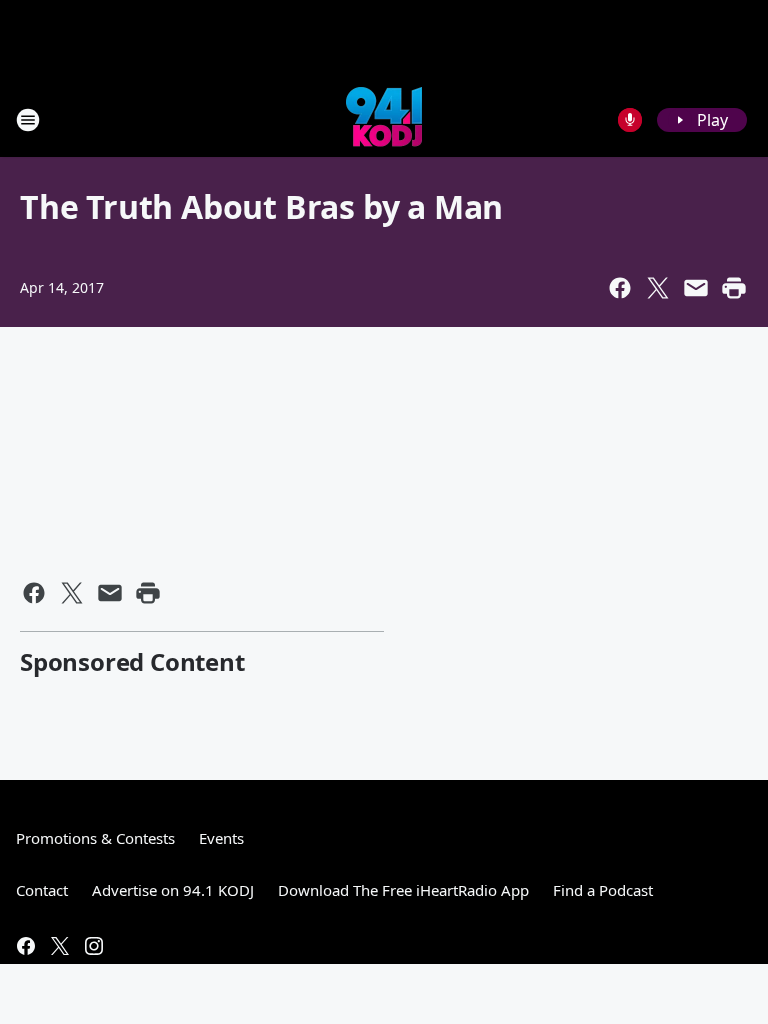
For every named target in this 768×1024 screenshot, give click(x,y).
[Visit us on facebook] (26, 946)
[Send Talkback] (630, 120)
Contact (42, 890)
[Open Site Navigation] (28, 120)
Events (221, 838)
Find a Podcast (603, 890)
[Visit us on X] (60, 946)
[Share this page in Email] (696, 288)
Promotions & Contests (95, 838)
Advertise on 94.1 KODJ (173, 890)
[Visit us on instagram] (94, 946)
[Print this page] (734, 288)
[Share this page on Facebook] (620, 288)
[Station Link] (384, 119)
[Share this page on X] (658, 288)
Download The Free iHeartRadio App (403, 890)
